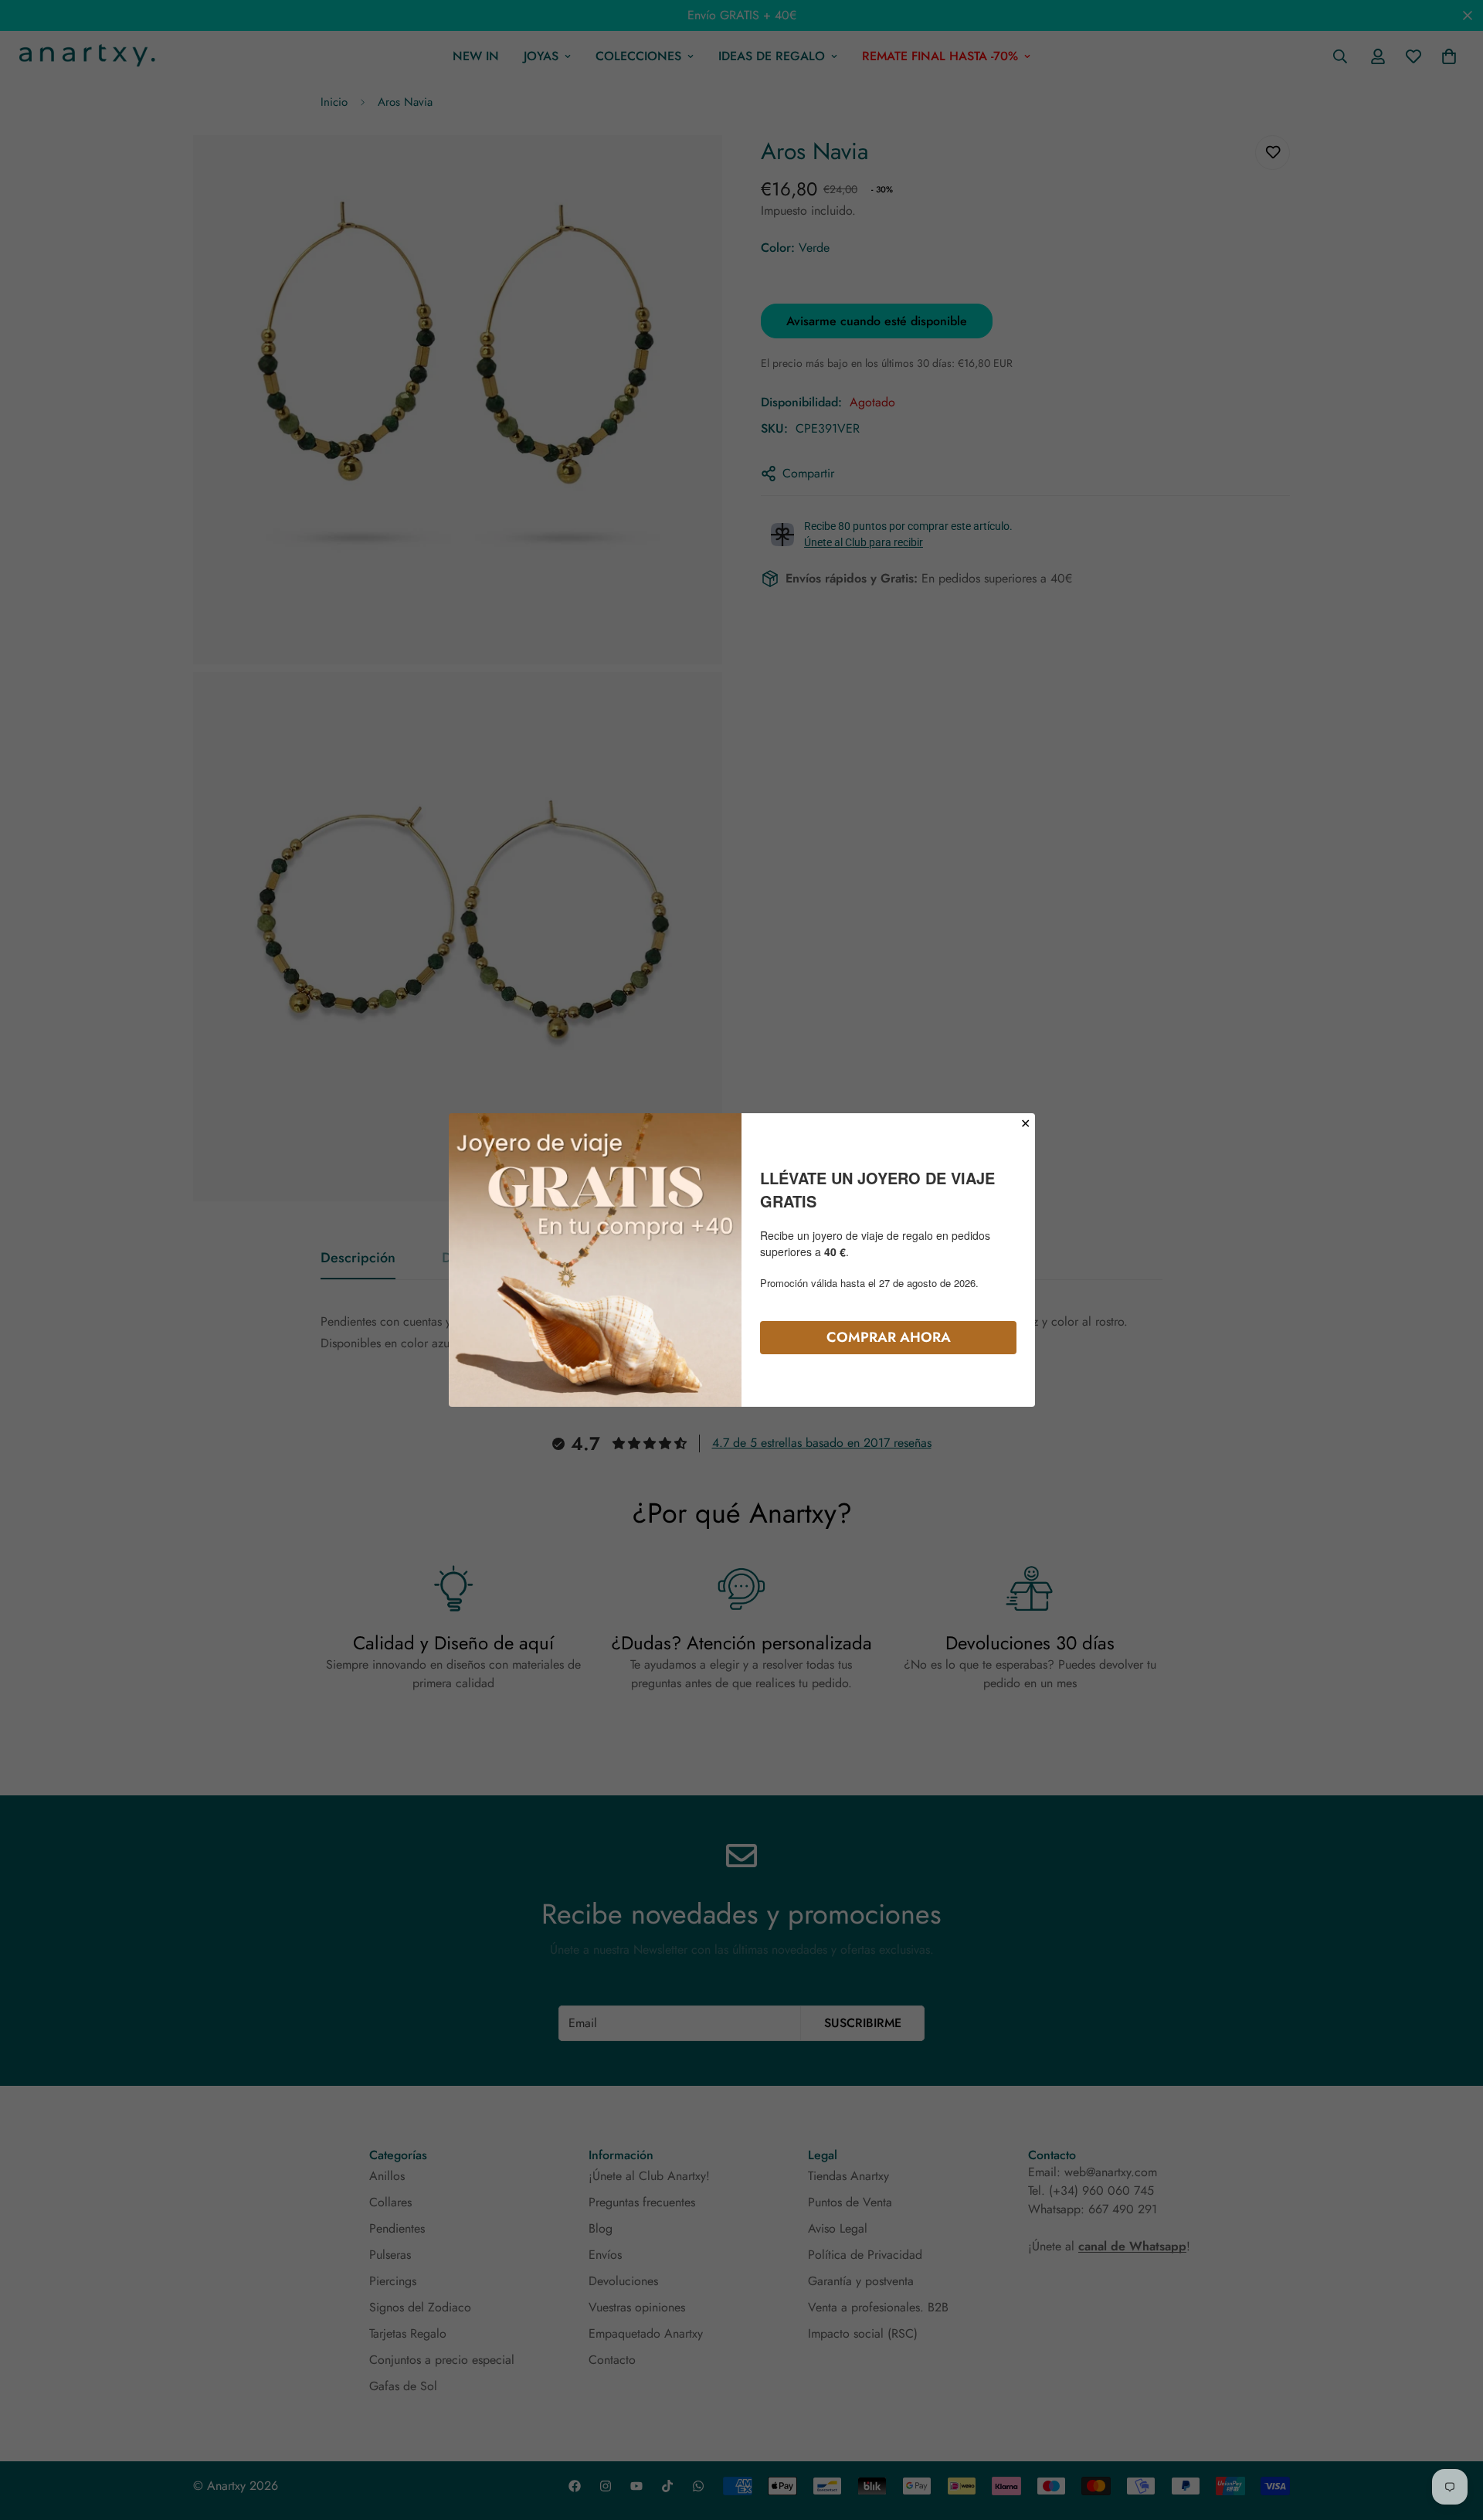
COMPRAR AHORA (889, 1337)
